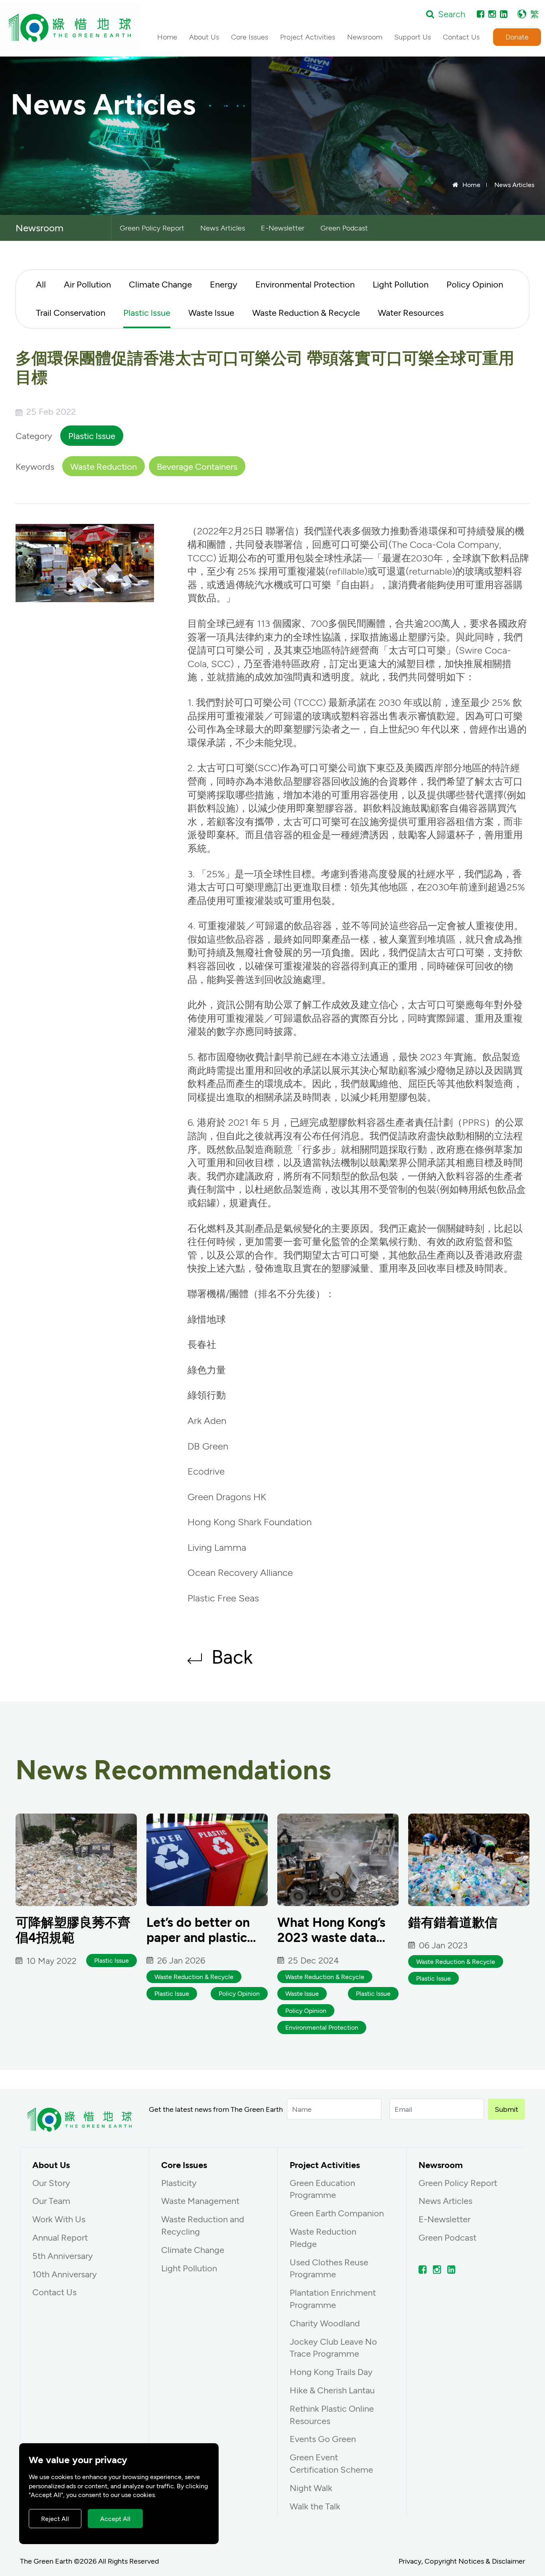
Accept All (115, 2518)
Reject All (55, 2518)
